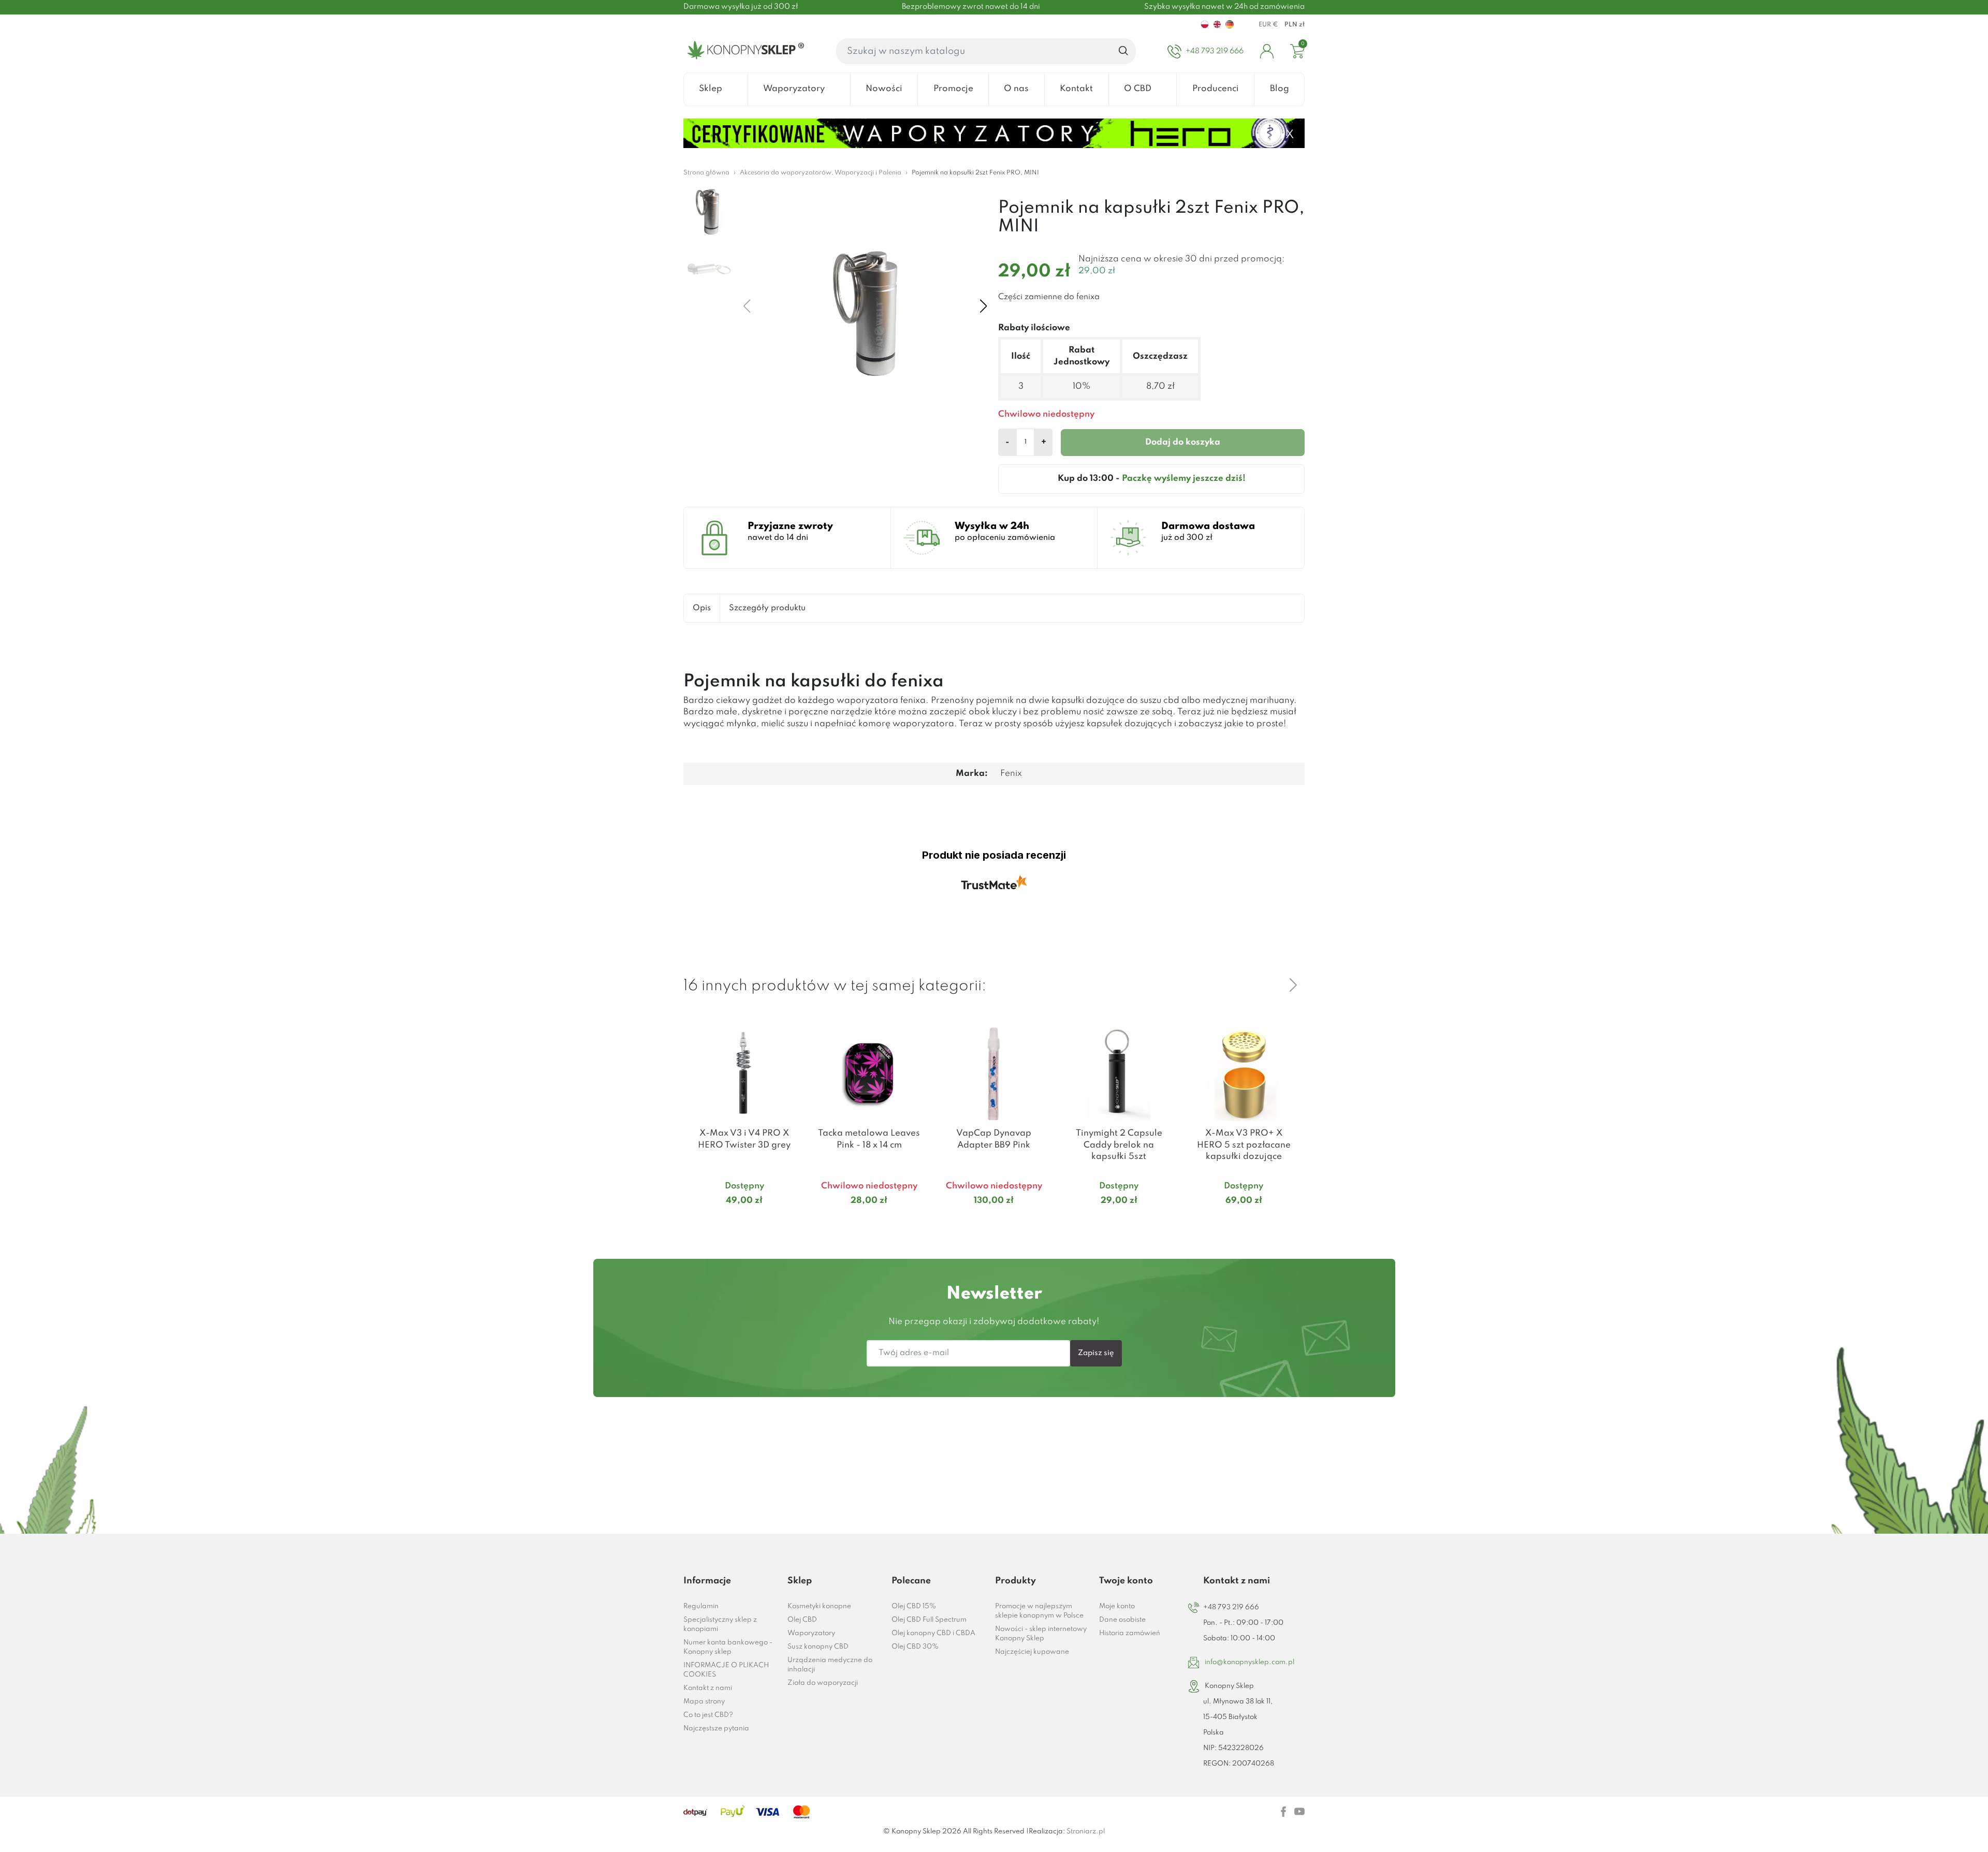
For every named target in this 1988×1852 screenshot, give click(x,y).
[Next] (1293, 985)
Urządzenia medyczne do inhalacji (830, 1665)
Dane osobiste (1122, 1620)
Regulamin (701, 1606)
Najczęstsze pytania (716, 1729)
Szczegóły (732, 1220)
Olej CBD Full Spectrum (929, 1620)
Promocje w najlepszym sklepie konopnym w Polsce (1039, 1611)
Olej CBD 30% (915, 1647)
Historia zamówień (1130, 1633)
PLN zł (1295, 25)
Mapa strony (704, 1702)
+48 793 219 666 (1231, 1607)
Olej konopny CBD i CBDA (933, 1633)
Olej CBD (802, 1620)
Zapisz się (1096, 1353)
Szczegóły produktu (767, 608)
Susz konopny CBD (818, 1647)
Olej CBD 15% (914, 1606)
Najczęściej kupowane (1032, 1652)
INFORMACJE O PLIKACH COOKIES (726, 1670)
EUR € (1268, 25)
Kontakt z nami (708, 1688)
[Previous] (1268, 985)
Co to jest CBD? (708, 1715)
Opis (702, 608)
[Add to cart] (792, 1221)
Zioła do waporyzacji (823, 1683)
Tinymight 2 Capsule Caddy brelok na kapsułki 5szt (1119, 1145)
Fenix (1011, 774)
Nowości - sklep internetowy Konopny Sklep (1041, 1634)
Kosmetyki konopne (819, 1606)
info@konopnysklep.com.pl (1249, 1662)
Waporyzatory (811, 1633)
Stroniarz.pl (1086, 1832)
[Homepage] (744, 51)
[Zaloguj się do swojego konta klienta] (1267, 51)
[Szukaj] (1124, 51)
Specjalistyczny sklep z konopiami (720, 1625)
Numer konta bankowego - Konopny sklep (728, 1647)
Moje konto (1117, 1606)
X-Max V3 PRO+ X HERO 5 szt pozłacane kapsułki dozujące (1244, 1145)
